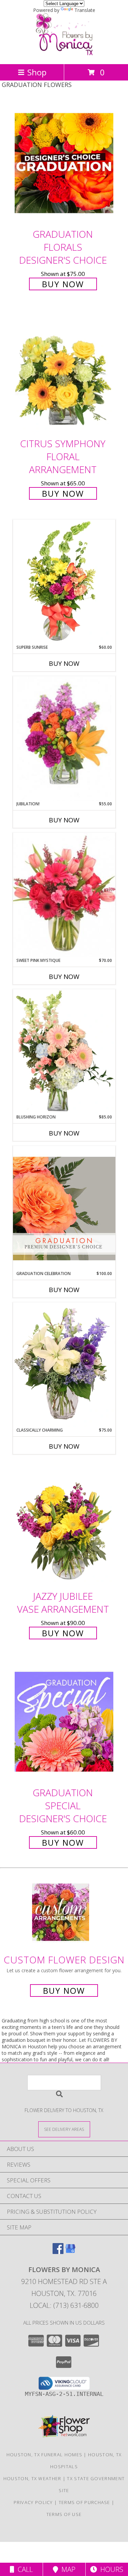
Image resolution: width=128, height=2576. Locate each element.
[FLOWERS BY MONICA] (64, 54)
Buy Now (63, 284)
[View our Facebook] (58, 2252)
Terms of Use (64, 2514)
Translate (85, 10)
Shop (37, 72)
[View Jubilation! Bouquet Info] (64, 739)
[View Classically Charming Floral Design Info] (64, 1365)
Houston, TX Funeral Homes (45, 2455)
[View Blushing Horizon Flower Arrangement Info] (64, 1052)
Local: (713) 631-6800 (64, 2305)
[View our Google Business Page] (70, 2252)
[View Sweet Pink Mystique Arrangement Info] (64, 895)
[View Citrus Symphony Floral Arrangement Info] (64, 373)
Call (24, 2569)
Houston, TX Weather (32, 2478)
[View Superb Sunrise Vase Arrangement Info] (64, 582)
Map (67, 2569)
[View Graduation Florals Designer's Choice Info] (64, 163)
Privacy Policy (33, 2502)
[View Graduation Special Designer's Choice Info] (64, 1721)
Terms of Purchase (84, 2502)
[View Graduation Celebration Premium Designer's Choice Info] (64, 1208)
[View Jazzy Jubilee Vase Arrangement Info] (64, 1525)
